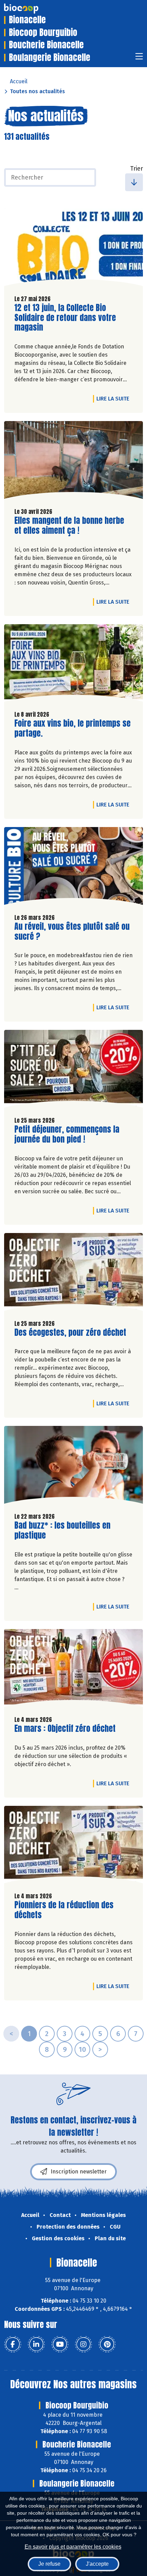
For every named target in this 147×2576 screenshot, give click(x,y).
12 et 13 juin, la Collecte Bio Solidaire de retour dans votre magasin (65, 318)
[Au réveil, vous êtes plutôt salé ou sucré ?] (73, 868)
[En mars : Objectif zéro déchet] (73, 1670)
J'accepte (97, 2564)
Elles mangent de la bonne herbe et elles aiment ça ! (69, 526)
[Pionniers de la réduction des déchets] (73, 1846)
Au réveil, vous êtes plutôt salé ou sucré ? (72, 932)
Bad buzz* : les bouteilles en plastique (62, 1530)
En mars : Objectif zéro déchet (65, 1729)
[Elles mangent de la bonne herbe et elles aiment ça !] (73, 462)
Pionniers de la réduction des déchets (64, 1910)
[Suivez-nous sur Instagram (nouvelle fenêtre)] (83, 2344)
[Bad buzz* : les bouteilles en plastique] (73, 1466)
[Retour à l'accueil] (31, 9)
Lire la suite (115, 398)
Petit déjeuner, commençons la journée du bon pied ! (67, 1134)
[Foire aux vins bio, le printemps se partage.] (73, 665)
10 (82, 2049)
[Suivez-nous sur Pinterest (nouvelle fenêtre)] (107, 2344)
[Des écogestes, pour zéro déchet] (73, 1274)
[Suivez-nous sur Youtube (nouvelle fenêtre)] (60, 2344)
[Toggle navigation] (139, 58)
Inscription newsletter (79, 2172)
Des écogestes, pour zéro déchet (70, 1333)
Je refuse (49, 2564)
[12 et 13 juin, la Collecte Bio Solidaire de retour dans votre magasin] (73, 249)
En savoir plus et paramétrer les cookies (73, 2547)
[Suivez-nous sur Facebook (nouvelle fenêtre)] (13, 2344)
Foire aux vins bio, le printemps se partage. (72, 728)
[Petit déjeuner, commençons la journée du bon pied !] (73, 1070)
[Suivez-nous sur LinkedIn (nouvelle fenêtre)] (36, 2344)
